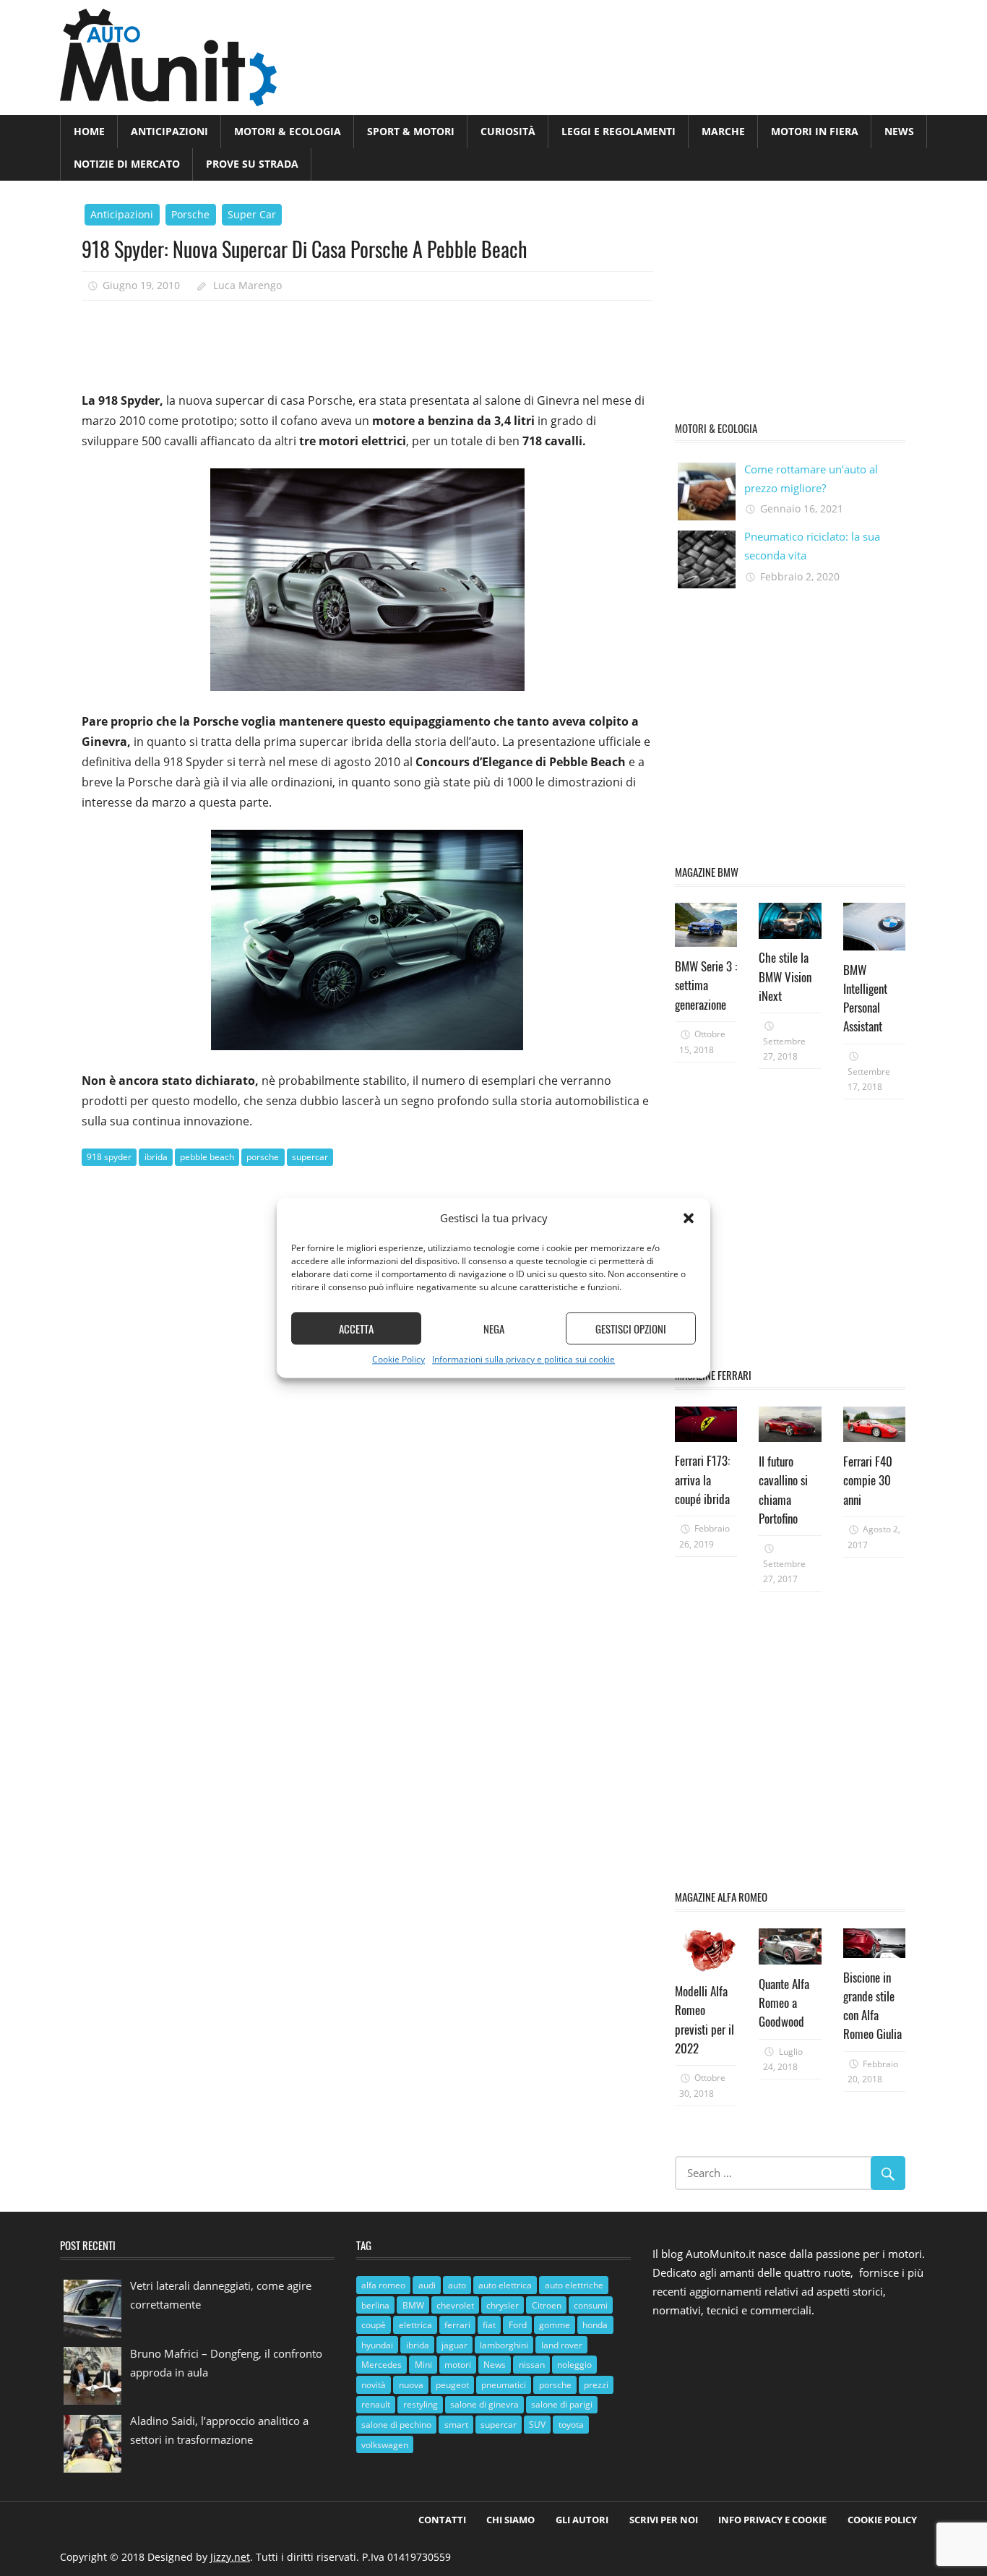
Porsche (190, 214)
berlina (375, 2305)
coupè (374, 2325)
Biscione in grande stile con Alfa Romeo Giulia (872, 2006)
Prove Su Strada (252, 164)
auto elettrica (505, 2285)
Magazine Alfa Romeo (721, 1897)
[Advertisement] (345, 340)
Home (89, 131)
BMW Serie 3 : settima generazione (706, 985)
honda (595, 2325)
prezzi (596, 2385)
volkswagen (385, 2445)
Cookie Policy (398, 1360)
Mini (423, 2365)
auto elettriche (574, 2285)
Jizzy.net (230, 2557)
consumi (591, 2305)
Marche (723, 131)
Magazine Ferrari (713, 1375)
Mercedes (382, 2365)
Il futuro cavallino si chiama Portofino (783, 1490)
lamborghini (504, 2345)
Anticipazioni (169, 131)
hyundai (377, 2345)
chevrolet (455, 2305)
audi (427, 2285)
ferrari (457, 2325)
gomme (555, 2325)
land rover (562, 2345)
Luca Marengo (247, 285)
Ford (518, 2325)
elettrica (415, 2325)
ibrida (156, 1157)
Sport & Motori (411, 131)
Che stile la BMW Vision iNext (785, 976)
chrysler (503, 2305)
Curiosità (508, 131)
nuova (411, 2385)
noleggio (574, 2365)
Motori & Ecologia (288, 131)
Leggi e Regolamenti (619, 131)
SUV (537, 2425)
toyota (571, 2425)
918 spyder (109, 1157)
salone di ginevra (484, 2404)
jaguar (454, 2345)
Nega (494, 1328)
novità (374, 2385)
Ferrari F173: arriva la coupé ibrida (702, 1480)
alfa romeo (383, 2285)
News (899, 131)
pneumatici (504, 2385)
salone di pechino (396, 2425)
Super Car (252, 214)
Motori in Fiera (815, 131)
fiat (489, 2325)
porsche (263, 1157)
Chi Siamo (510, 2520)
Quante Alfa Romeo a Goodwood (784, 2003)
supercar (310, 1157)
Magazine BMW (707, 872)
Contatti (442, 2520)
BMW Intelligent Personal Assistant (865, 998)
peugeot (452, 2385)
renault (376, 2404)
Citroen (547, 2305)
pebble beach (207, 1157)
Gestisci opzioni (631, 1328)
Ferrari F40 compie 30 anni (868, 1480)
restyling (421, 2404)
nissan (532, 2365)
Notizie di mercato (127, 164)
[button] (689, 1219)
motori (458, 2365)
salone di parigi (562, 2404)
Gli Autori (582, 2520)
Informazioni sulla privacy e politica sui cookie (523, 1360)
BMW (413, 2305)
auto (457, 2285)
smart (456, 2425)
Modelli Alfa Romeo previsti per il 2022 (704, 2019)
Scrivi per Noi (664, 2520)
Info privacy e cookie (772, 2520)
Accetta (356, 1328)
